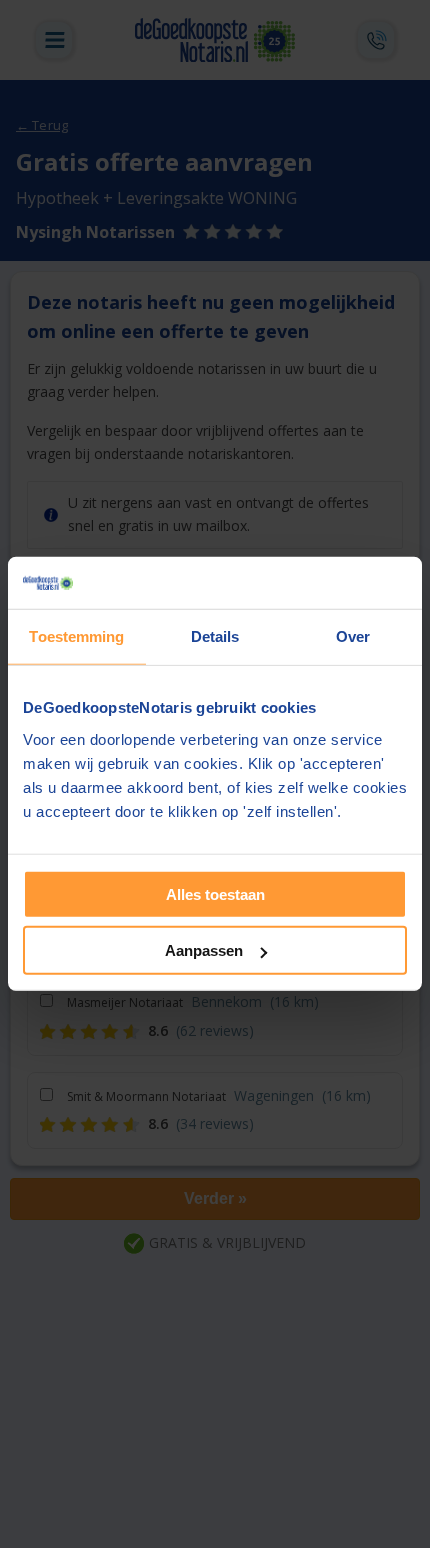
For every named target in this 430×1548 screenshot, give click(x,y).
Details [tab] (215, 636)
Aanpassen (204, 950)
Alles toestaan (215, 894)
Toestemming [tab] (76, 636)
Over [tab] (353, 636)
